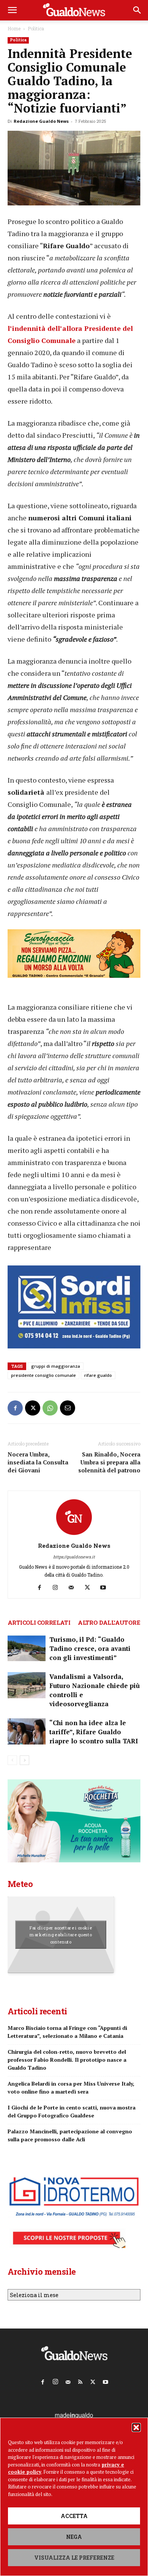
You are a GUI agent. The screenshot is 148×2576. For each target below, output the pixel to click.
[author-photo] (74, 1535)
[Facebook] (15, 1408)
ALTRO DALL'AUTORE (109, 1622)
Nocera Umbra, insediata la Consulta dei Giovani (38, 1462)
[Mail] (74, 1588)
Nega (74, 2537)
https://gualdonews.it (74, 1557)
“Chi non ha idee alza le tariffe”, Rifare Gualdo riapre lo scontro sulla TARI (94, 1732)
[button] (136, 2427)
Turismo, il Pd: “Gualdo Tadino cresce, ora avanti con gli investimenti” (90, 1648)
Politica (36, 28)
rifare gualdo (98, 1375)
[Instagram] (58, 1588)
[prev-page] (12, 1760)
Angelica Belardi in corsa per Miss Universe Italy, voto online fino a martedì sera (71, 2087)
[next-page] (24, 1760)
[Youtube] (106, 1588)
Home (14, 28)
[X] (33, 1408)
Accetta (74, 2516)
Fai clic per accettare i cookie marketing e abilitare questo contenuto (61, 1934)
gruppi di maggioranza (56, 1366)
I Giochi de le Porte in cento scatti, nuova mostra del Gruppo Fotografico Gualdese (72, 2111)
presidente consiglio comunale (43, 1375)
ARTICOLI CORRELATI (39, 1622)
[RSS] (80, 2380)
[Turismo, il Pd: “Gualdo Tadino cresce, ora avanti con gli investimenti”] (27, 1648)
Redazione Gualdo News (41, 121)
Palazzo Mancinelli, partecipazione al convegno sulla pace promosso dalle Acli (70, 2135)
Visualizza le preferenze (74, 2558)
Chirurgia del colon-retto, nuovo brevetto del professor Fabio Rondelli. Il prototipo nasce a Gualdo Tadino (67, 2060)
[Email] (68, 1408)
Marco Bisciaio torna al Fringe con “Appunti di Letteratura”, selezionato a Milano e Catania (67, 2032)
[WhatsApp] (50, 1408)
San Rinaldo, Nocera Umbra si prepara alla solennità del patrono (109, 1462)
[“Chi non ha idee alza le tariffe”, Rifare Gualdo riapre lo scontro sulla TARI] (27, 1731)
